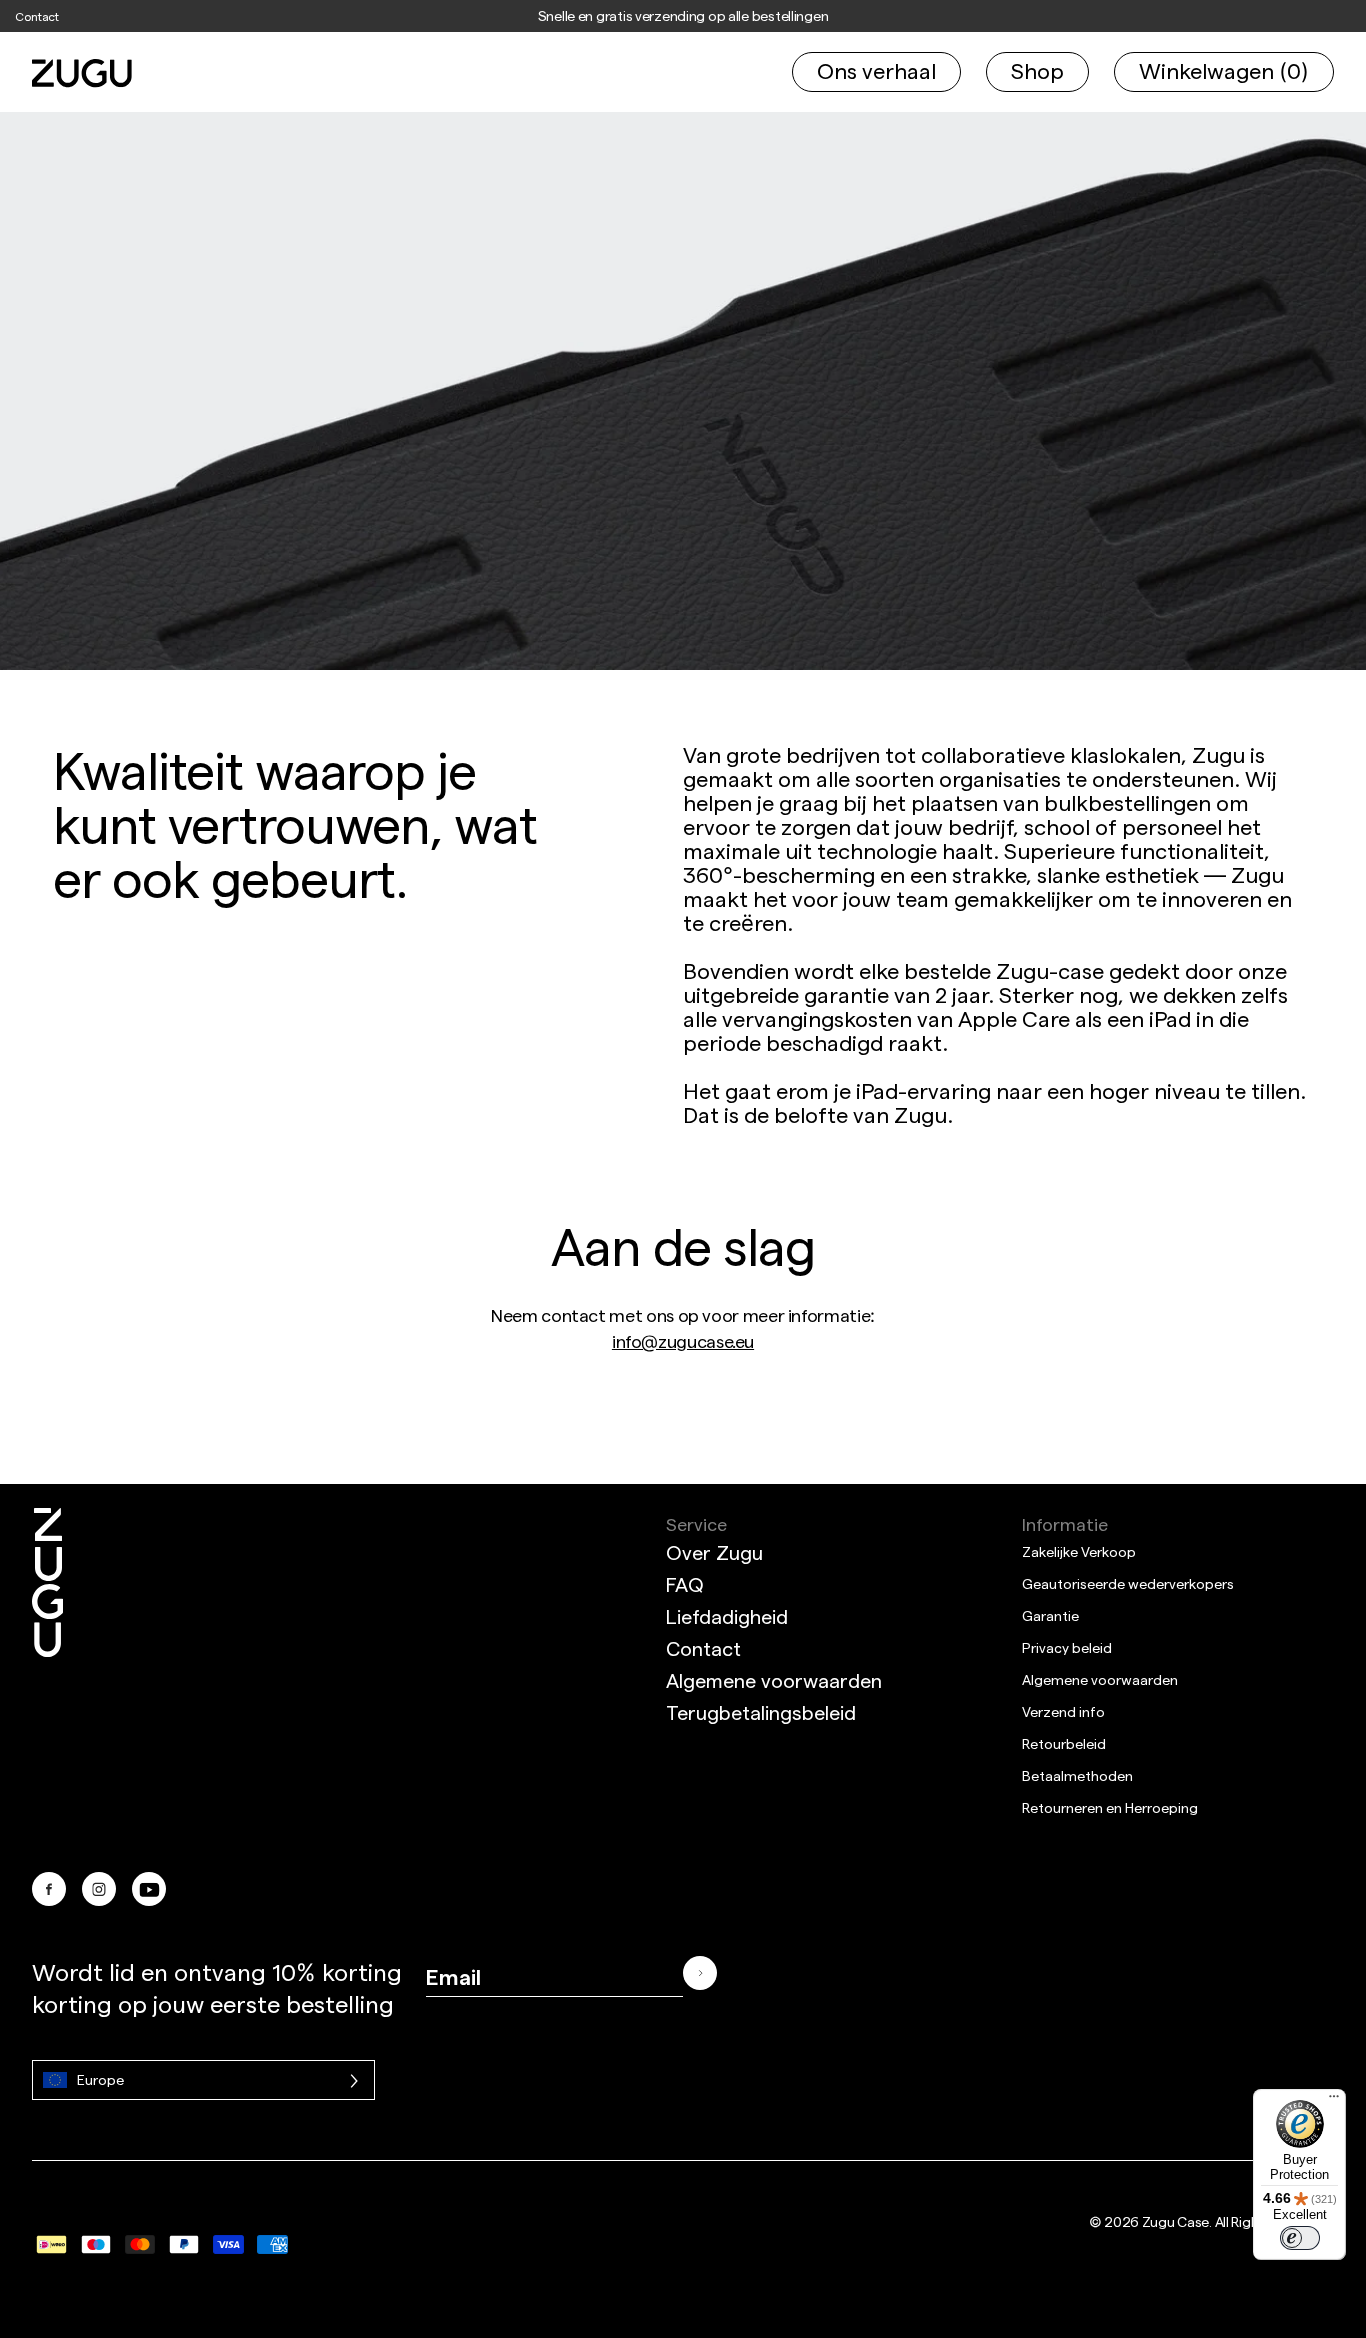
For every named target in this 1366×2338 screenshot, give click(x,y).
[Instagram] (99, 1889)
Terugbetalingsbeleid (761, 1712)
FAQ (685, 1584)
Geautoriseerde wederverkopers (1128, 1583)
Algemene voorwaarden (774, 1680)
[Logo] (47, 1690)
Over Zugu (714, 1552)
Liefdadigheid (727, 1616)
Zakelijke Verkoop (1079, 1551)
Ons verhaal (876, 70)
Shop (1037, 70)
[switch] (1300, 2238)
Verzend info (1063, 1711)
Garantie (1050, 1615)
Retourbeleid (1064, 1743)
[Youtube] (149, 1889)
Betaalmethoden (1077, 1775)
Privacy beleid (1067, 1647)
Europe (100, 2079)
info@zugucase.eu (683, 1340)
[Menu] (1334, 2101)
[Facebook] (49, 1889)
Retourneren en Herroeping (1110, 1807)
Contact (37, 16)
